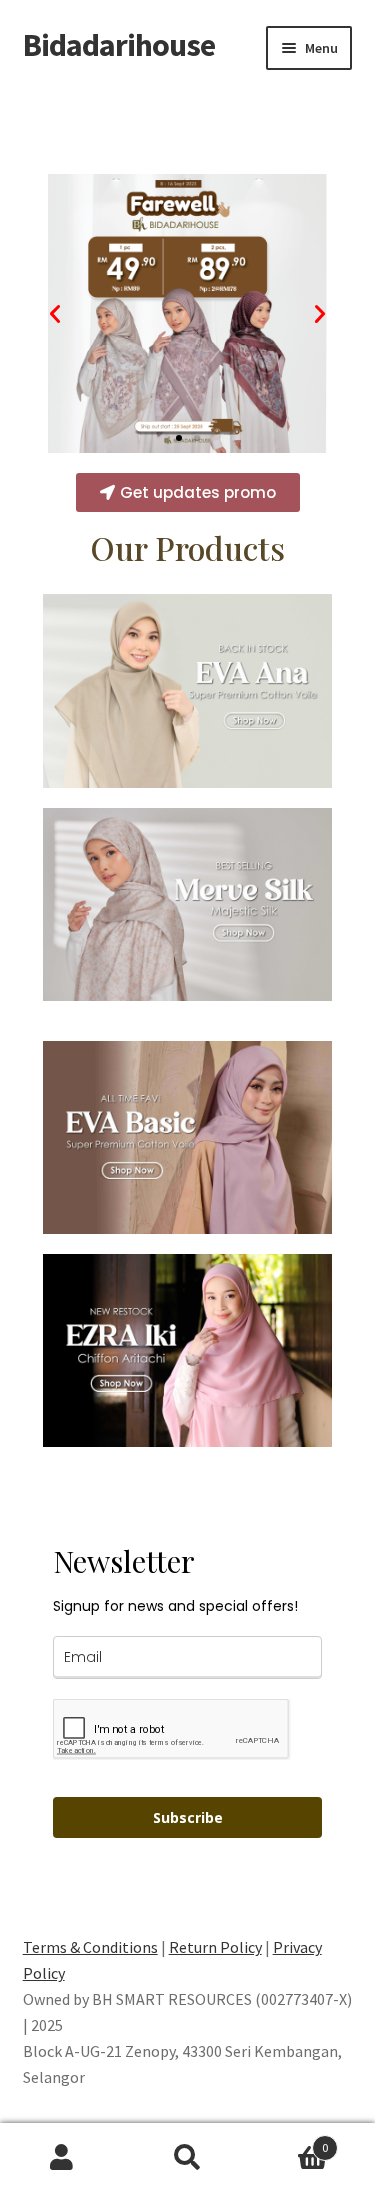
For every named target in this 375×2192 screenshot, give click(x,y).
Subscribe (188, 1817)
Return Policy (215, 1947)
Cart (289, 2140)
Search (187, 2158)
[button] (179, 438)
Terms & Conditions (90, 1947)
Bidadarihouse (119, 45)
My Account (62, 2158)
